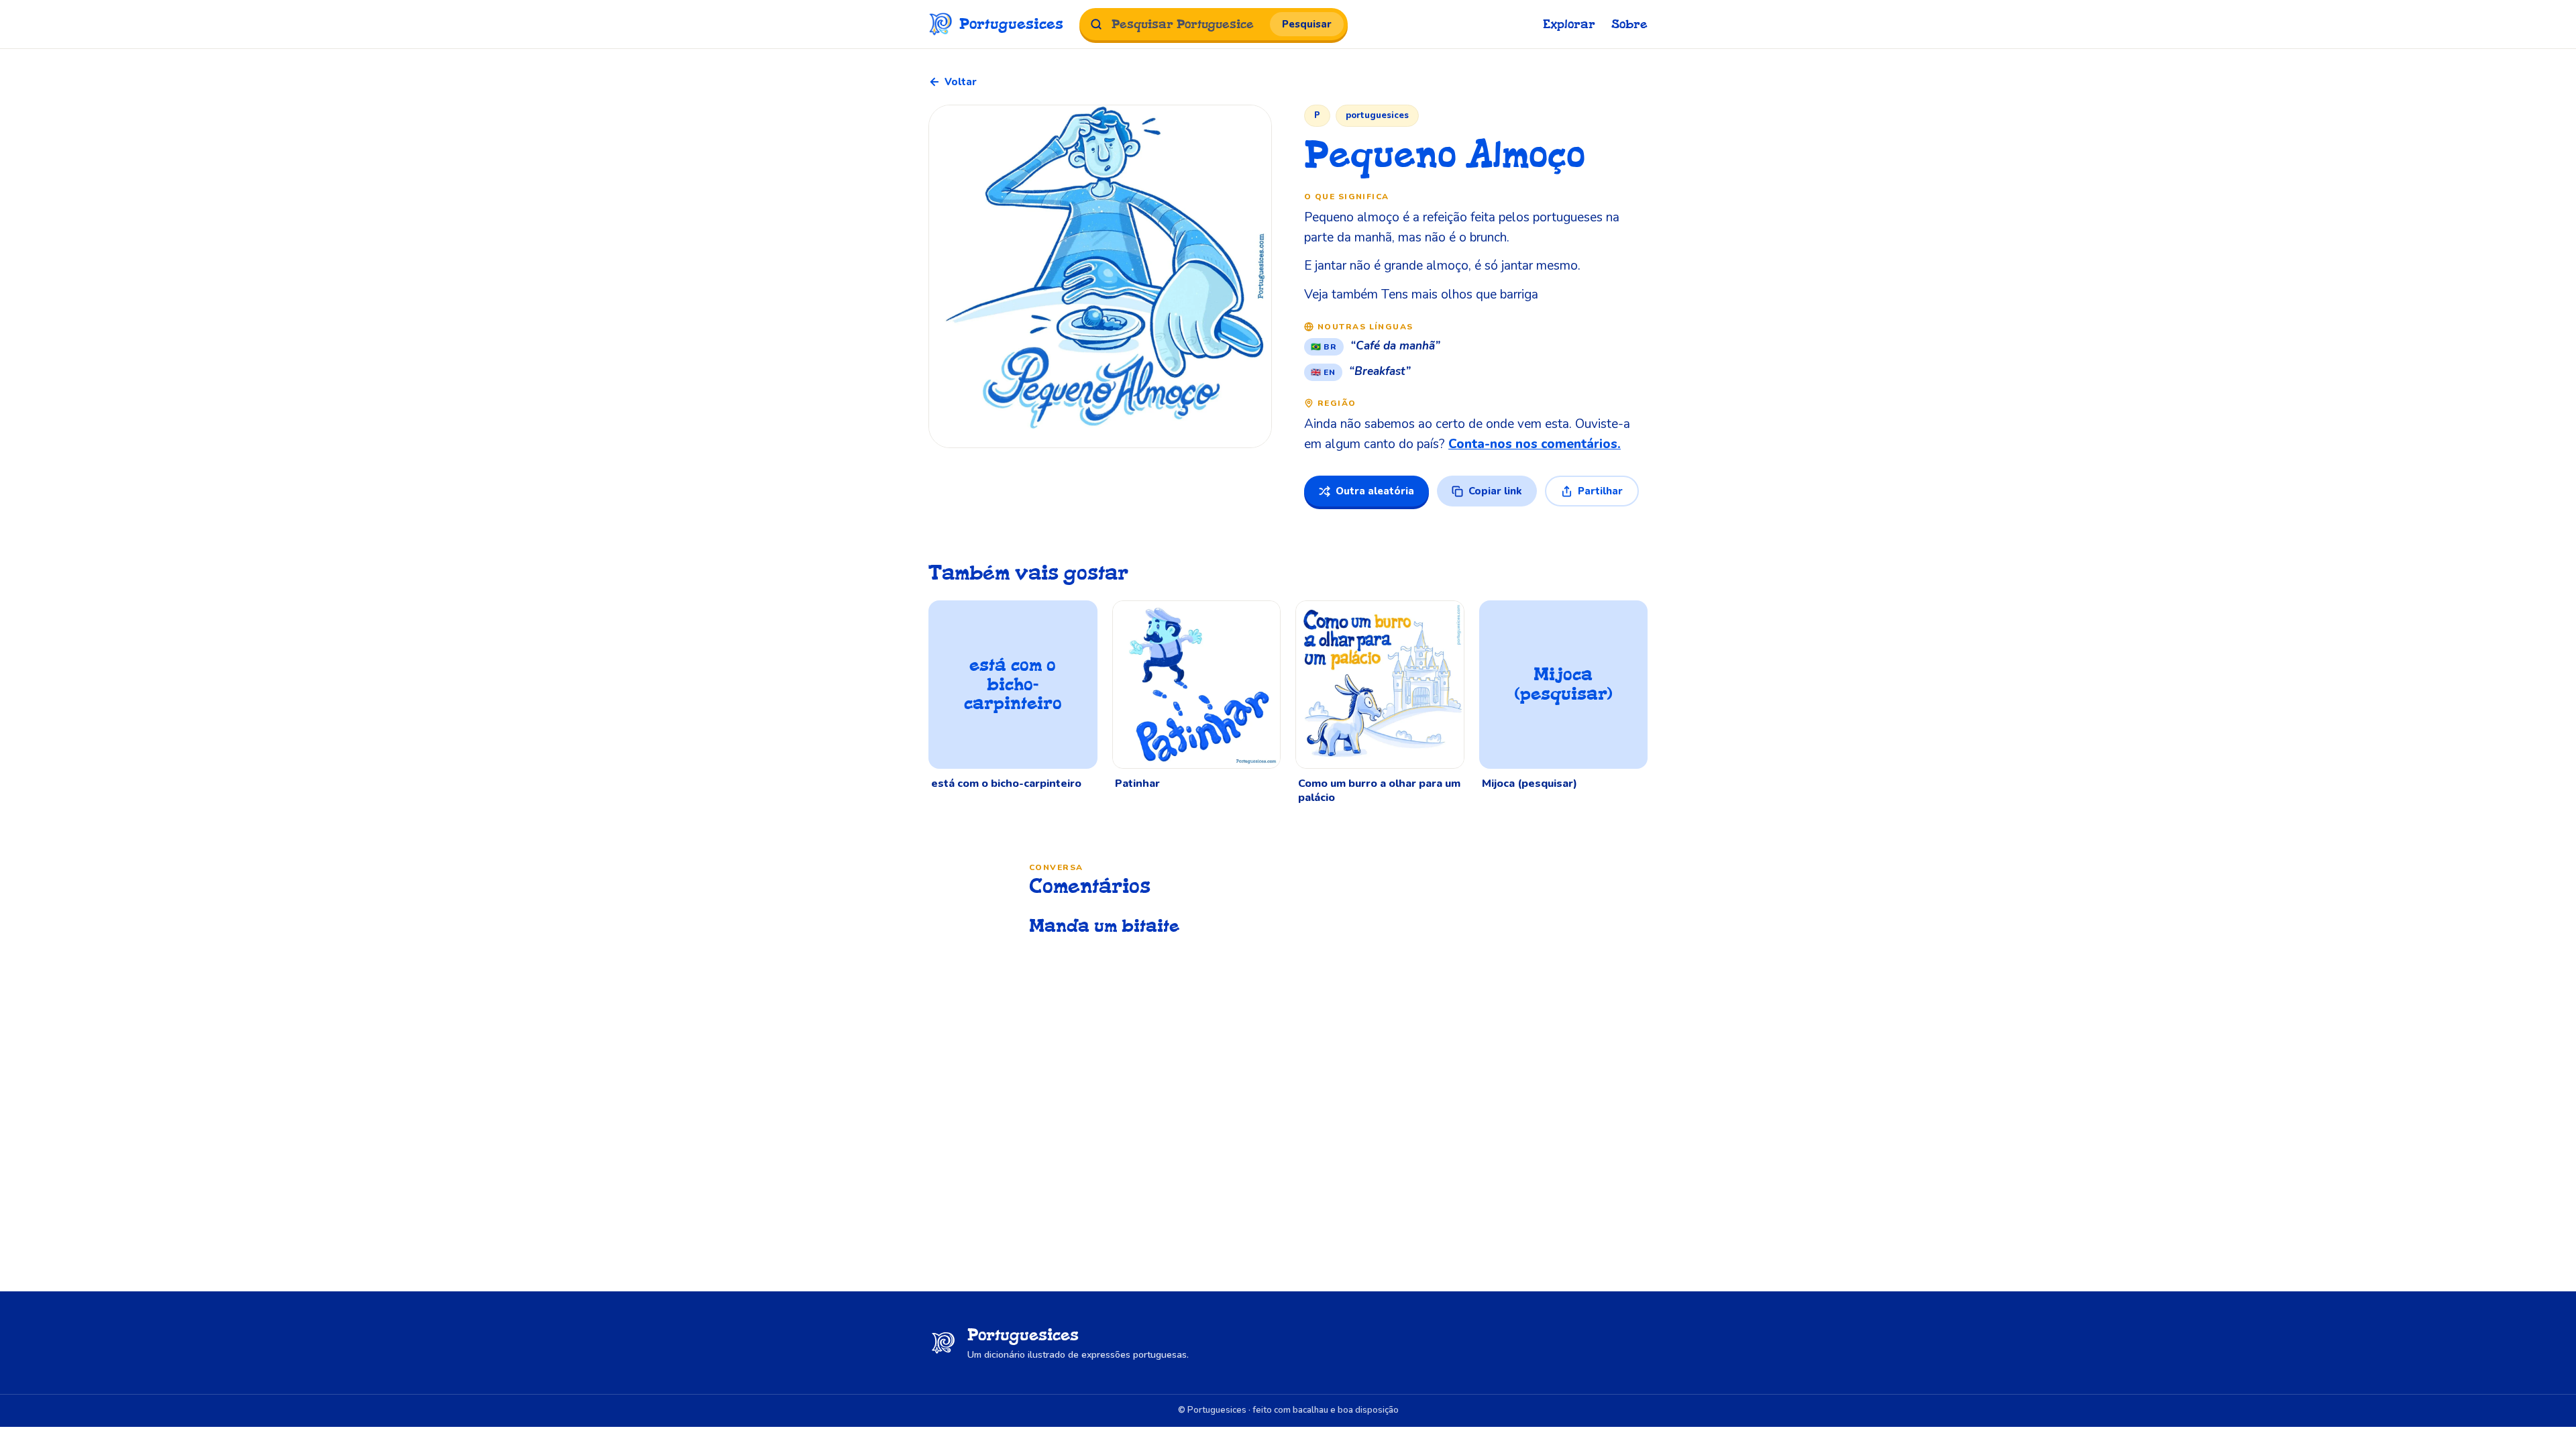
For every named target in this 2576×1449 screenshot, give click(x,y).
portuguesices (1377, 115)
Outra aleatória (1375, 491)
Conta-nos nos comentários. (1535, 444)
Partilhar (1600, 491)
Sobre (1629, 24)
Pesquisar (1307, 24)
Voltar (961, 82)
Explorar (1569, 24)
